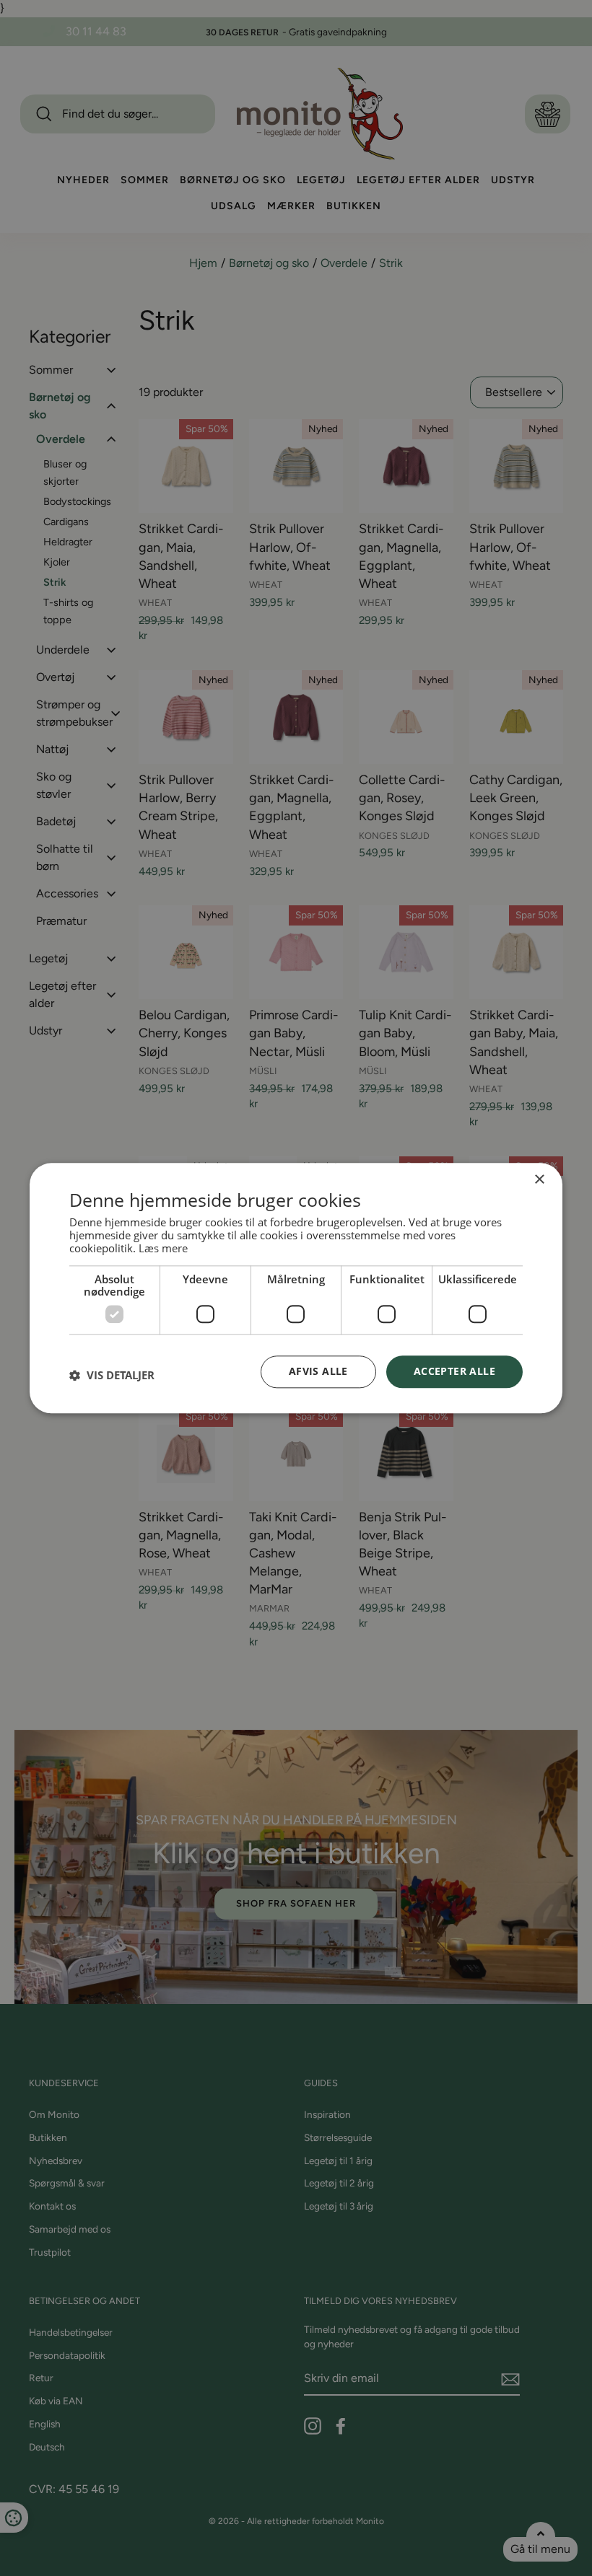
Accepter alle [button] (454, 1371)
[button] (112, 1376)
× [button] (539, 1180)
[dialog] (296, 1288)
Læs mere (163, 1248)
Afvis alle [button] (318, 1371)
